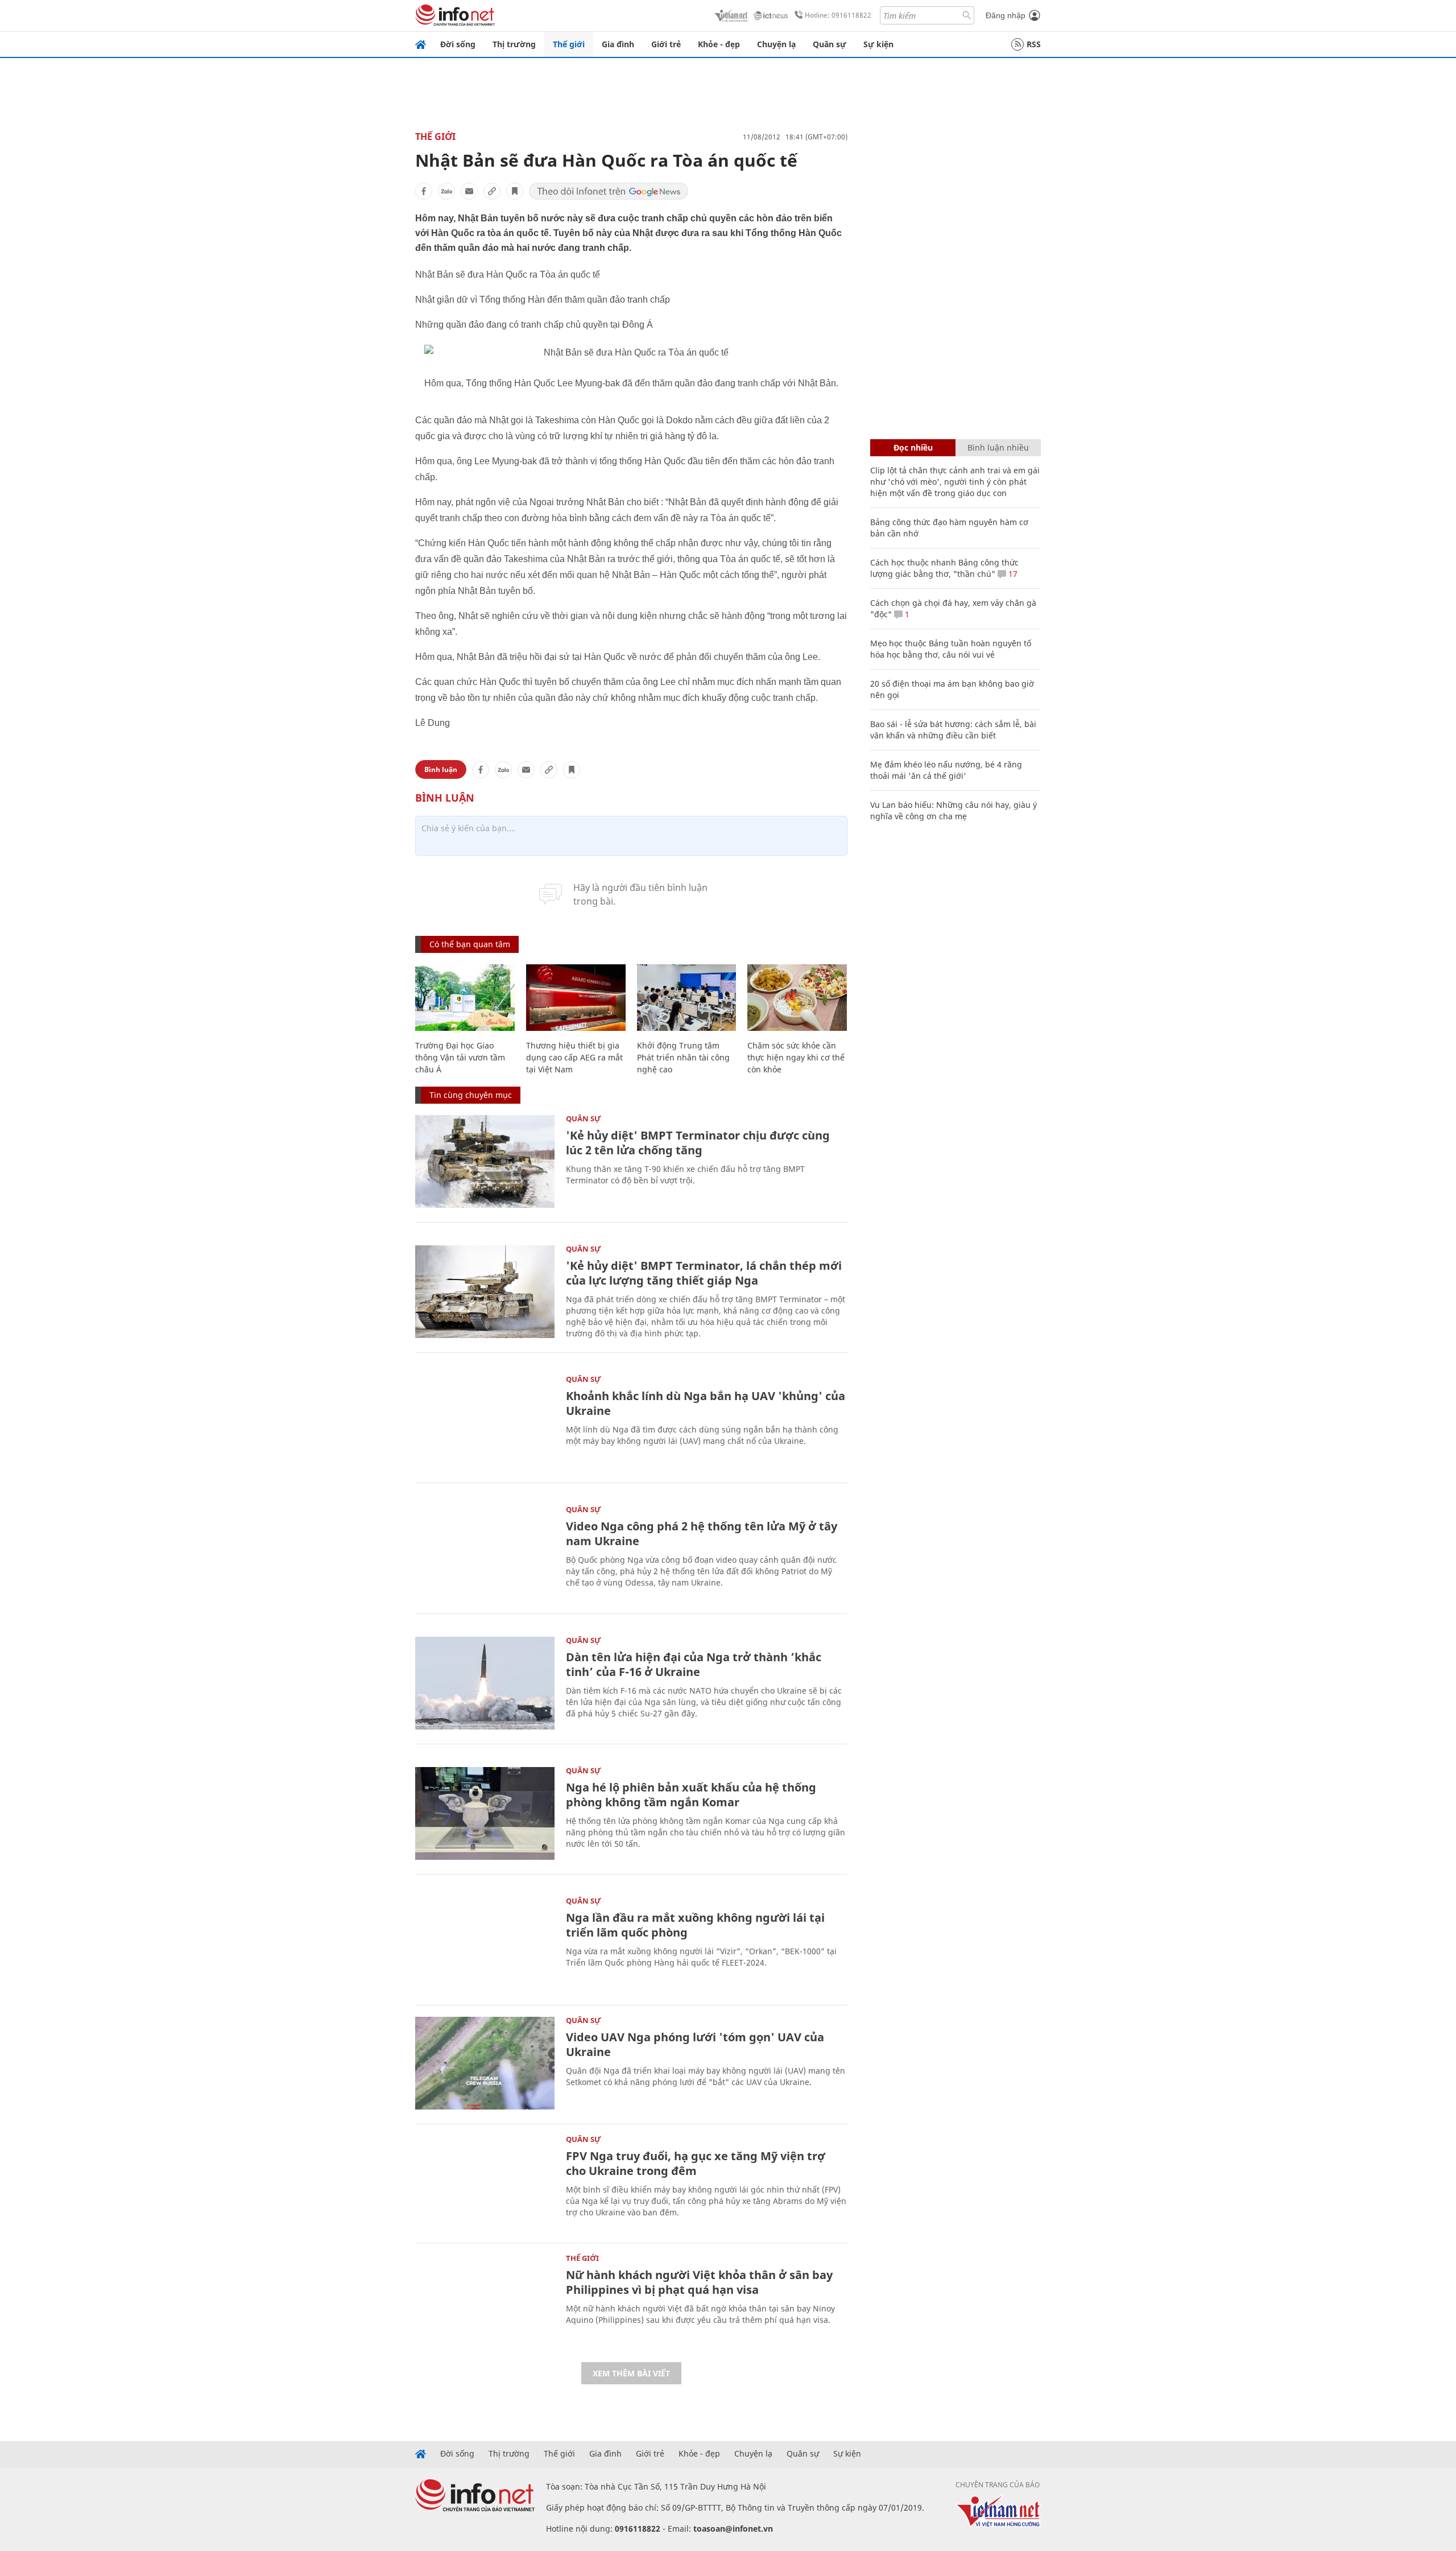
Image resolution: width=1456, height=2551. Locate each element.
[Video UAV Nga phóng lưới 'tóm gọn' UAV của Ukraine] (485, 2063)
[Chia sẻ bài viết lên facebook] (424, 191)
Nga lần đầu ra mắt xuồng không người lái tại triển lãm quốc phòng (695, 1925)
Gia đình (618, 44)
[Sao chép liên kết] (492, 191)
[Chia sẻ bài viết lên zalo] (446, 191)
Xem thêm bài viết (631, 2373)
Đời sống (458, 44)
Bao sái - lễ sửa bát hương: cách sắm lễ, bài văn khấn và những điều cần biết (953, 730)
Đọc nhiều (913, 447)
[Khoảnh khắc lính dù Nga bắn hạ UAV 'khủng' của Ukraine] (485, 1422)
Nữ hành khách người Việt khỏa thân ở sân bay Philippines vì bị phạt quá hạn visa (699, 2282)
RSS (1034, 44)
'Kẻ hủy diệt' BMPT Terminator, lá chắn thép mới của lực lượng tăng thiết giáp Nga (704, 1273)
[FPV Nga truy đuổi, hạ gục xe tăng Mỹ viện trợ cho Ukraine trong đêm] (485, 2182)
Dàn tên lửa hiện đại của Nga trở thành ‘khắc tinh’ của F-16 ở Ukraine (694, 1664)
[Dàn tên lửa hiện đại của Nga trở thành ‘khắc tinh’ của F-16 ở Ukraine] (485, 1683)
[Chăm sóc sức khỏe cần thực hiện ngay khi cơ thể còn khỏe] (797, 998)
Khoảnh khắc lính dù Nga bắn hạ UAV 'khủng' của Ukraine (706, 1403)
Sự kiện (878, 44)
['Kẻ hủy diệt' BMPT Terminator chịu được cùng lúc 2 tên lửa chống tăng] (485, 1161)
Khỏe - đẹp (719, 44)
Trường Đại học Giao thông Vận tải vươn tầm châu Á (460, 1057)
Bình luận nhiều (998, 447)
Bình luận (441, 769)
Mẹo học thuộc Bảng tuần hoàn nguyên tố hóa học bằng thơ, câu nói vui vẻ (951, 649)
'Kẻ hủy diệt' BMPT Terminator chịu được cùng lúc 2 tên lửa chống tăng (698, 1143)
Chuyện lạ (776, 44)
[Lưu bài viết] (515, 191)
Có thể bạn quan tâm (470, 944)
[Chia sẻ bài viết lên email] (469, 191)
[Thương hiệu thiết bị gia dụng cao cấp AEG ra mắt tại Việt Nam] (576, 998)
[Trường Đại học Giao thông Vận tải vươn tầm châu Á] (465, 998)
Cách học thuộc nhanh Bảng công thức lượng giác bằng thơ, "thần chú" (944, 568)
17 (1012, 574)
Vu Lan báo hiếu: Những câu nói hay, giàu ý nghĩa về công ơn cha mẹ (954, 810)
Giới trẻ (666, 44)
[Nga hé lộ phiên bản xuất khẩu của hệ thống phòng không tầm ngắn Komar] (485, 1813)
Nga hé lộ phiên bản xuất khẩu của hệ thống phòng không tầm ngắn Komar (691, 1795)
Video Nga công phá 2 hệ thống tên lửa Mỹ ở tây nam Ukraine (702, 1534)
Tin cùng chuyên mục (471, 1095)
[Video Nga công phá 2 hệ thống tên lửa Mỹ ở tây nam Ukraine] (485, 1552)
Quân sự (830, 44)
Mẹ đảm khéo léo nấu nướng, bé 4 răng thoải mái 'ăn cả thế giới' (946, 770)
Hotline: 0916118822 (838, 15)
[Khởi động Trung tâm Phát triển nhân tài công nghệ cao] (687, 998)
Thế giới (569, 44)
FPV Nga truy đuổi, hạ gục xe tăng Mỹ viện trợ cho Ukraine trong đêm (696, 2163)
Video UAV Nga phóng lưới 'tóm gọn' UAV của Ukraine (695, 2044)
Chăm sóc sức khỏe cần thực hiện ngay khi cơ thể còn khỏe (796, 1057)
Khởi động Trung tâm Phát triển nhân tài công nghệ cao (683, 1057)
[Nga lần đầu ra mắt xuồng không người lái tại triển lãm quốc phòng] (485, 1944)
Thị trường (514, 44)
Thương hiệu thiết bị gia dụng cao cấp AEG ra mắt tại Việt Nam (574, 1057)
